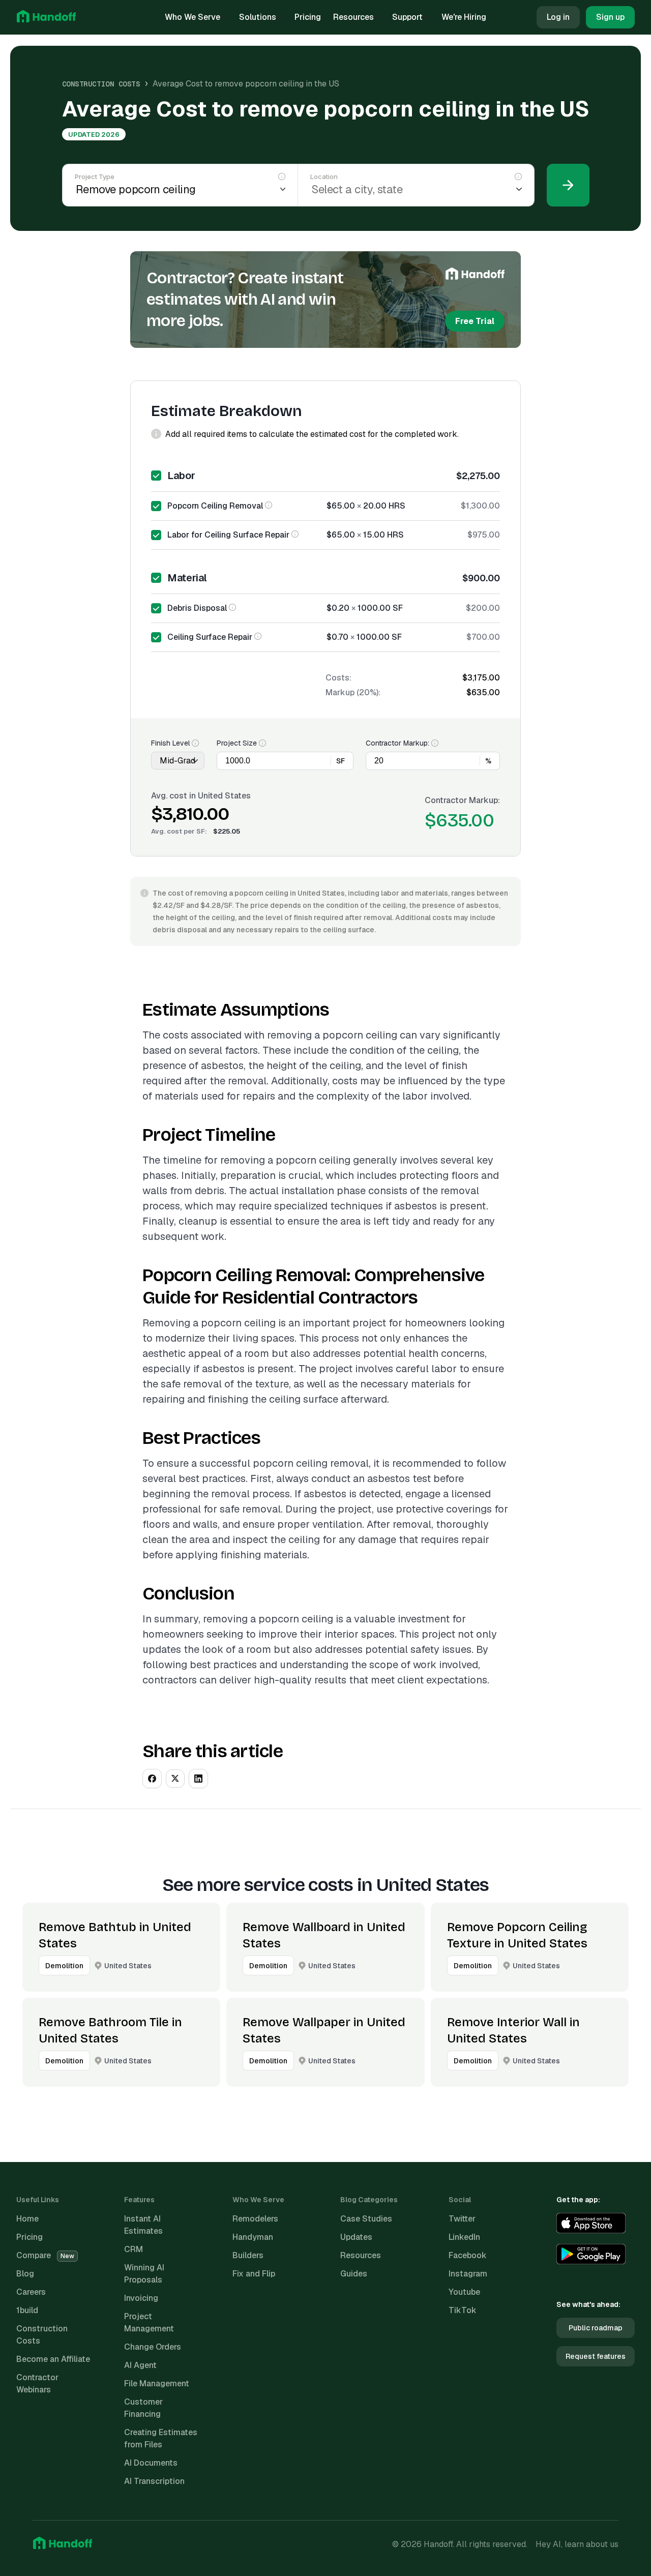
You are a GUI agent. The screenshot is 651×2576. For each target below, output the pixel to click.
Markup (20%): (353, 692)
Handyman (253, 2237)
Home (27, 2219)
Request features (596, 2356)
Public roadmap (596, 2328)
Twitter (462, 2219)
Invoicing (141, 2298)
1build (27, 2310)
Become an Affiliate (53, 2359)
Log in (558, 17)
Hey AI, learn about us (577, 2544)
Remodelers (255, 2219)
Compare (45, 2255)
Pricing (308, 17)
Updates (356, 2237)
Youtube (464, 2292)
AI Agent (140, 2365)
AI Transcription (154, 2481)
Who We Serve (193, 17)
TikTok (463, 2310)
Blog (25, 2274)
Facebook (468, 2255)
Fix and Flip (254, 2274)
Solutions (258, 17)
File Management (157, 2383)
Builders (248, 2255)
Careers (31, 2292)
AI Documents (151, 2463)
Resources (353, 17)
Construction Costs (101, 84)
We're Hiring (464, 17)
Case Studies (366, 2219)
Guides (354, 2274)
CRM (134, 2249)
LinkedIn (464, 2237)
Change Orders (153, 2347)
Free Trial (475, 321)
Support (407, 17)
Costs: (338, 678)
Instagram (468, 2274)
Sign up (610, 17)
